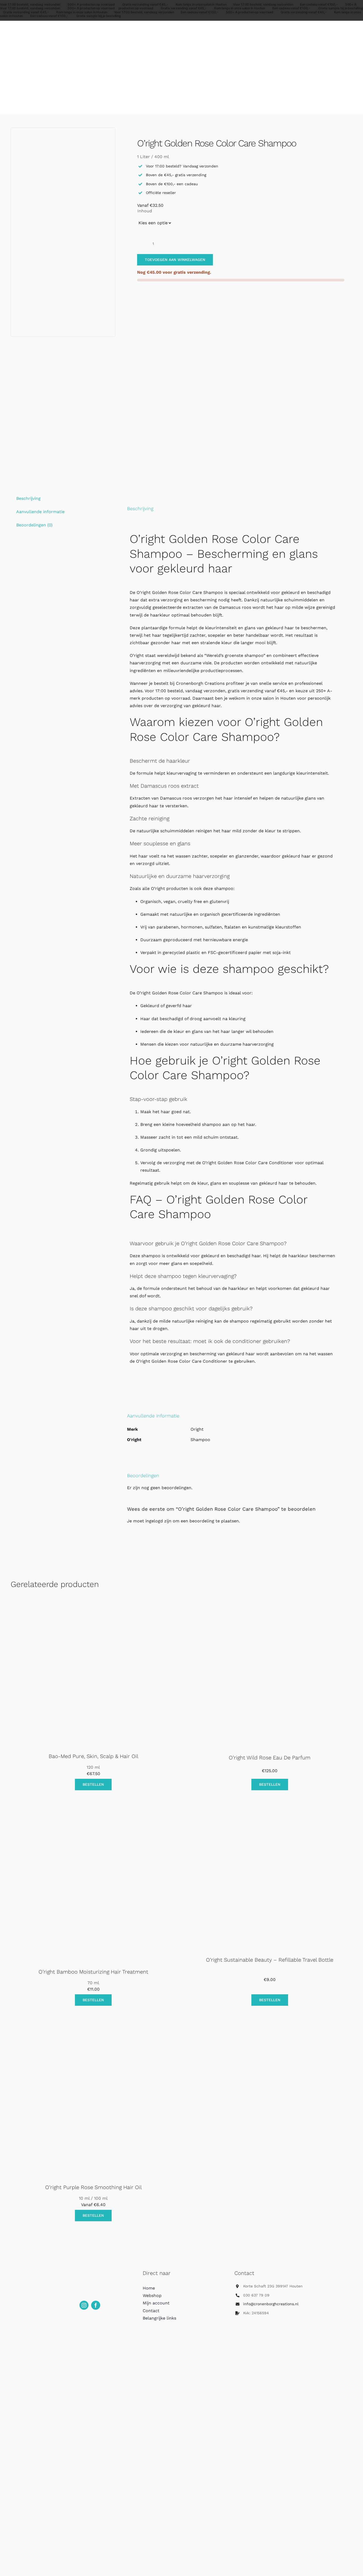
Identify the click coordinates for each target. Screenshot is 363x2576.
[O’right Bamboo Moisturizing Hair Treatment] (93, 1820)
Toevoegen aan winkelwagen (175, 260)
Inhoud (145, 211)
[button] (208, 1243)
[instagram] (84, 2305)
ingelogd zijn (158, 1521)
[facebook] (96, 2305)
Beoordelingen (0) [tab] (34, 525)
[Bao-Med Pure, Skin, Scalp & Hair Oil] (93, 1605)
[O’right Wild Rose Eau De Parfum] (270, 1605)
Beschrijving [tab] (28, 498)
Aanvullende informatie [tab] (40, 512)
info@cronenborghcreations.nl (271, 2304)
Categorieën (22, 28)
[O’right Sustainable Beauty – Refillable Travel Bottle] (261, 1820)
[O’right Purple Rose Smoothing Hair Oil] (93, 2036)
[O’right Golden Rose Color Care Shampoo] (63, 232)
